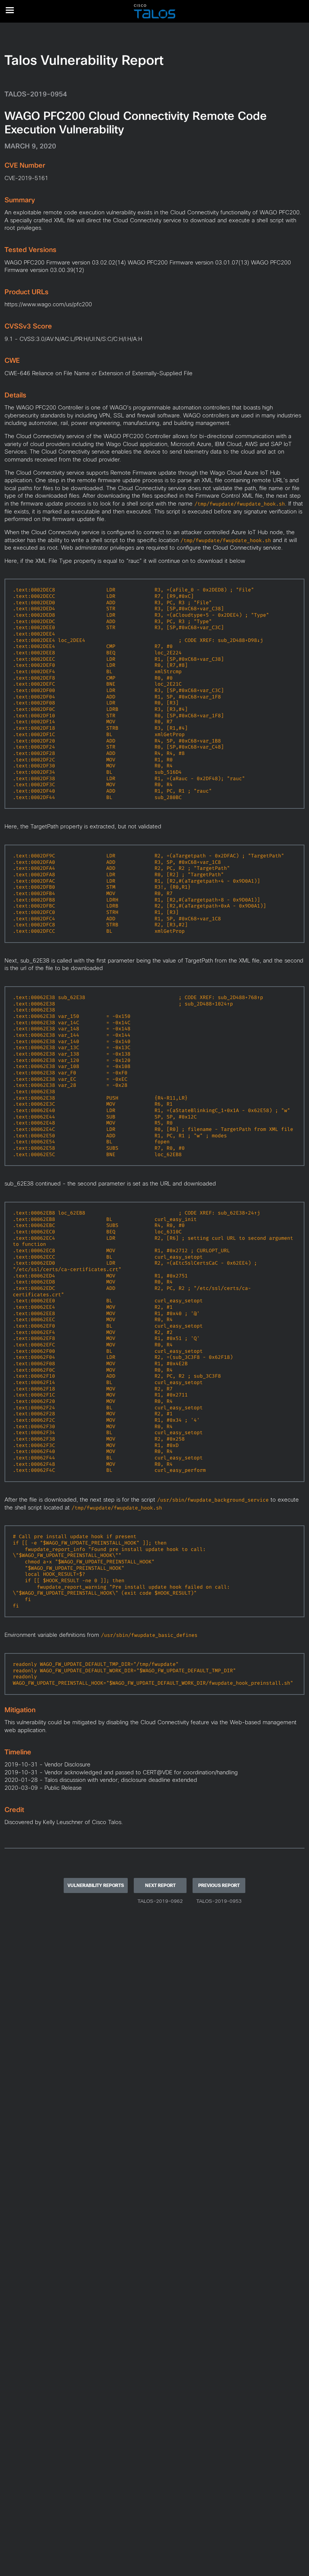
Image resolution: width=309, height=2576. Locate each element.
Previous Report (219, 1885)
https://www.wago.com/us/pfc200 (48, 304)
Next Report (160, 1885)
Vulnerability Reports (96, 1885)
